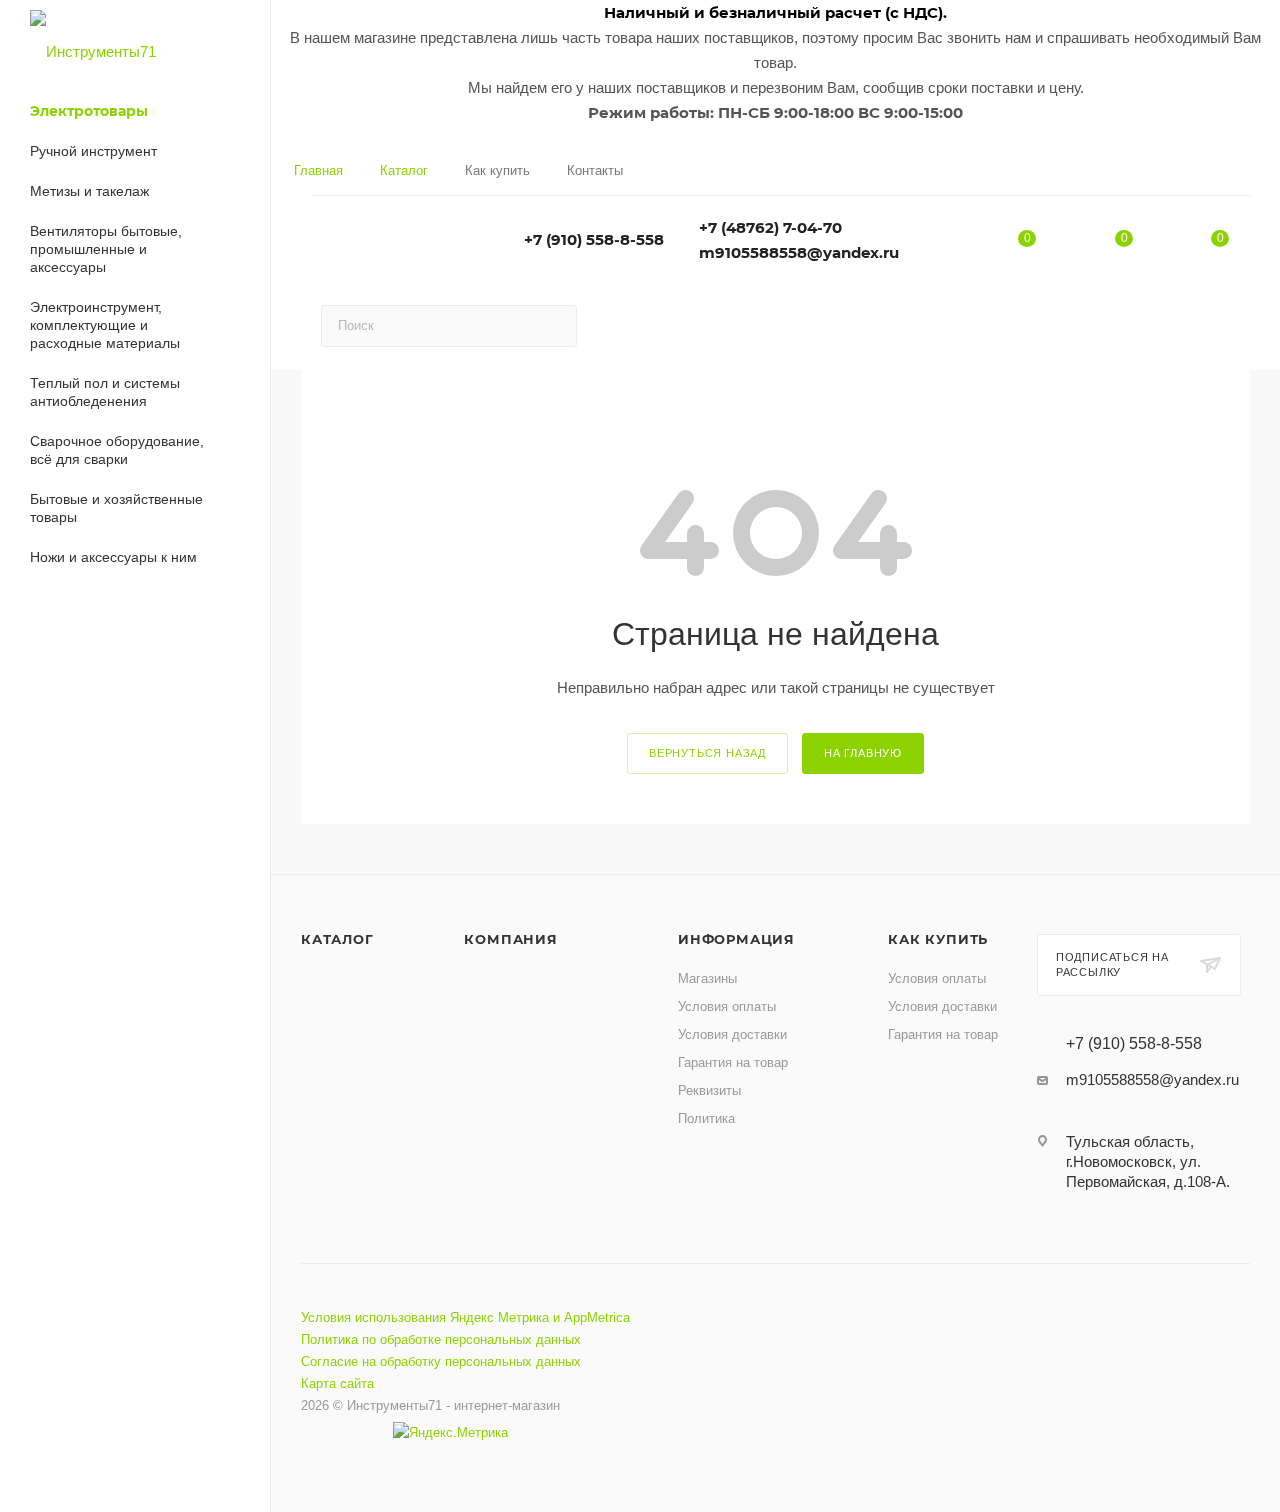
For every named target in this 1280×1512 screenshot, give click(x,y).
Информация (736, 939)
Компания (510, 939)
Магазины (707, 978)
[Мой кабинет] (1242, 176)
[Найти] (552, 326)
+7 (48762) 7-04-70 (770, 227)
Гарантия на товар (733, 1062)
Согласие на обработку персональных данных (441, 1361)
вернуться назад (707, 753)
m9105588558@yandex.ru (799, 252)
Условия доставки (732, 1034)
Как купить (938, 939)
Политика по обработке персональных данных (441, 1339)
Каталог (337, 939)
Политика (706, 1118)
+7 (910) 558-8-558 (594, 239)
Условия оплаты (727, 1006)
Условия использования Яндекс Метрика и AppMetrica (465, 1317)
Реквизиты (709, 1090)
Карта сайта (337, 1383)
